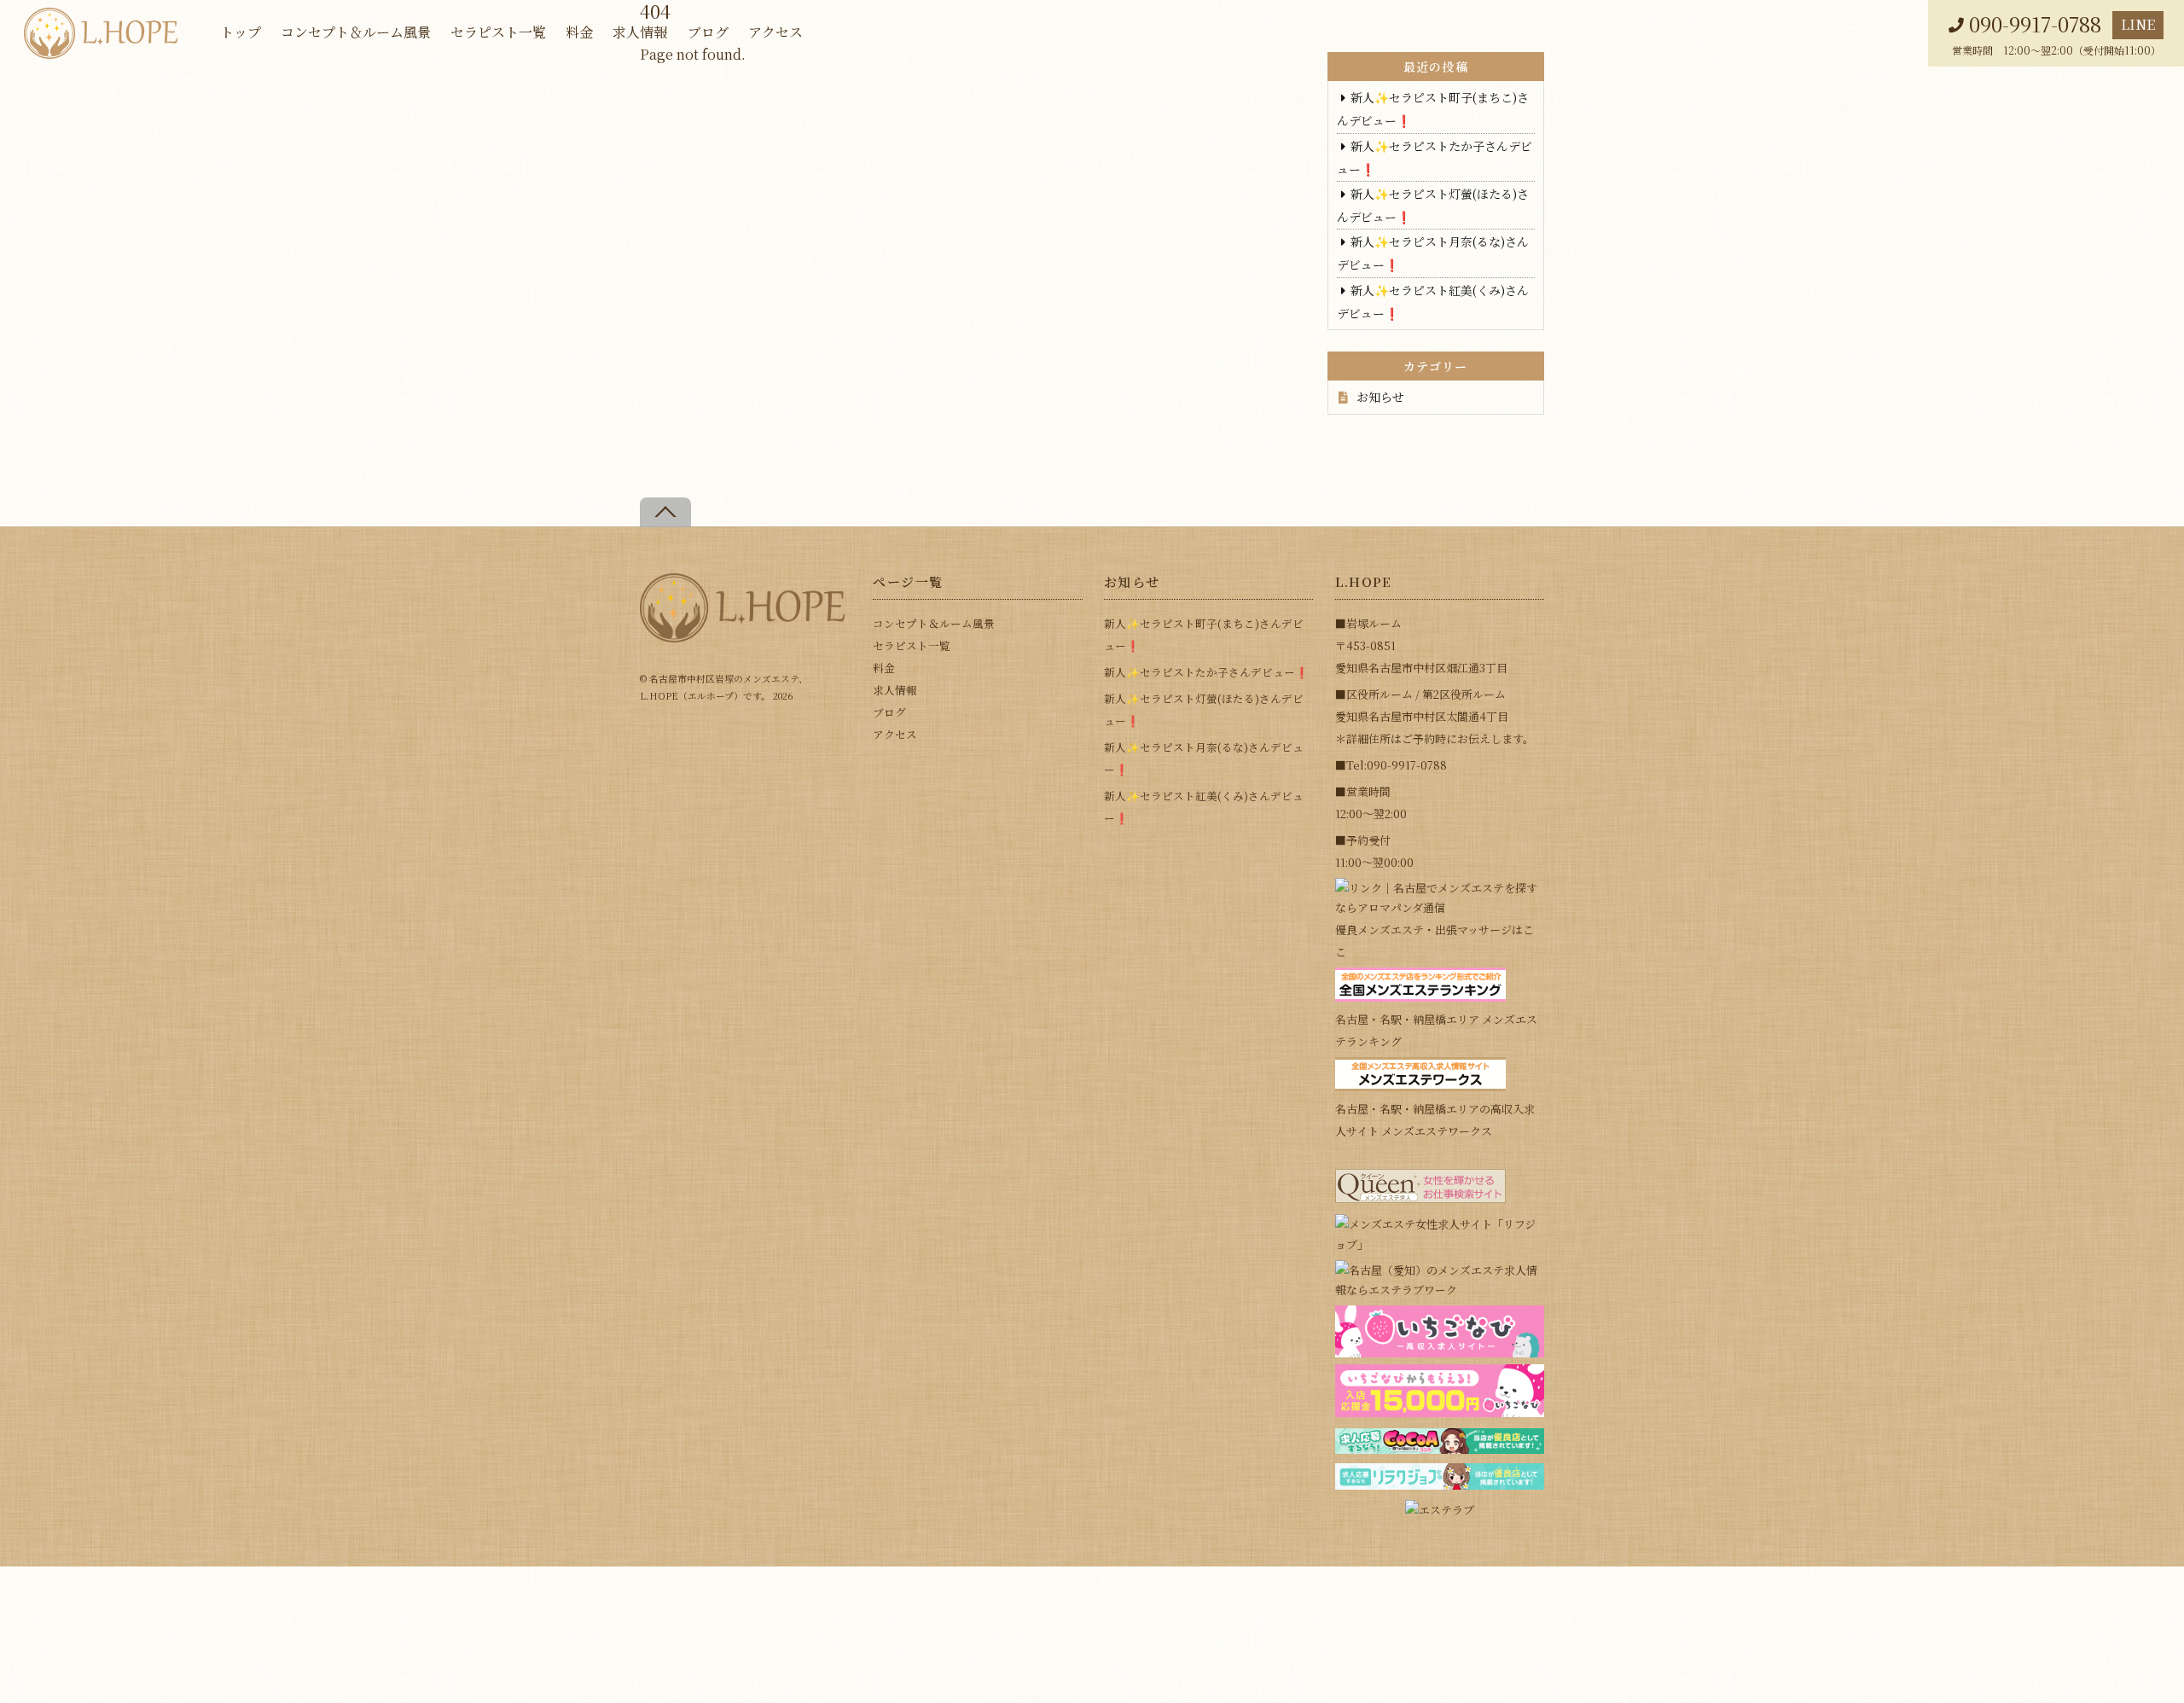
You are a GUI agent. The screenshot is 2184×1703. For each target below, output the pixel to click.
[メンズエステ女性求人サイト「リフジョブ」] (1440, 1244)
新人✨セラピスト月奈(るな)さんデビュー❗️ (1204, 758)
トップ (241, 32)
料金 (579, 32)
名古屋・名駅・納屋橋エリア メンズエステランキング (1436, 1030)
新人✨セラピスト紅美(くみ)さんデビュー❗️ (1204, 807)
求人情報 (640, 32)
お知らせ (1380, 397)
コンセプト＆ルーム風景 (356, 32)
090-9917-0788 (2035, 24)
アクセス (775, 32)
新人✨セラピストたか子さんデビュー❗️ (1206, 672)
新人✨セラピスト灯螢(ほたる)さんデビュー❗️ (1204, 709)
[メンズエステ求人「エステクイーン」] (1420, 1198)
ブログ (708, 32)
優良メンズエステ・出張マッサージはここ (1435, 941)
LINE (2138, 24)
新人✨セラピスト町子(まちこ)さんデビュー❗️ (1204, 634)
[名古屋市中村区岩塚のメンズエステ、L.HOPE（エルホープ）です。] (742, 635)
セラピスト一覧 (498, 32)
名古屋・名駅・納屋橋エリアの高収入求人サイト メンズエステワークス (1435, 1120)
